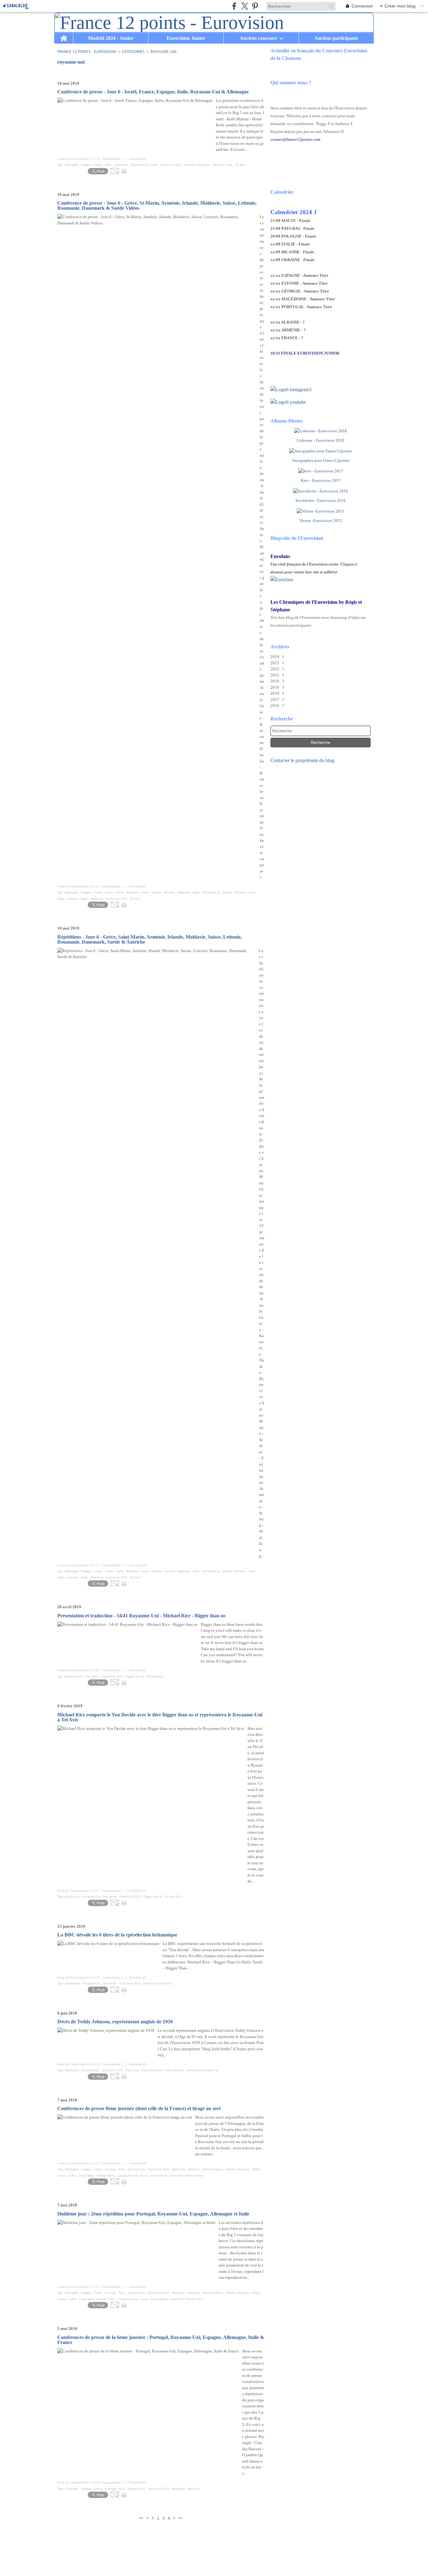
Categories (133, 52)
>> (180, 2518)
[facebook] (234, 6)
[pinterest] (255, 6)
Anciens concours (258, 38)
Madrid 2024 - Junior (111, 38)
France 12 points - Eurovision (87, 52)
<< (141, 2518)
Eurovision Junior (186, 38)
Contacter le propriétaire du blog (302, 760)
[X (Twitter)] (245, 6)
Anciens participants (336, 38)
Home (64, 35)
